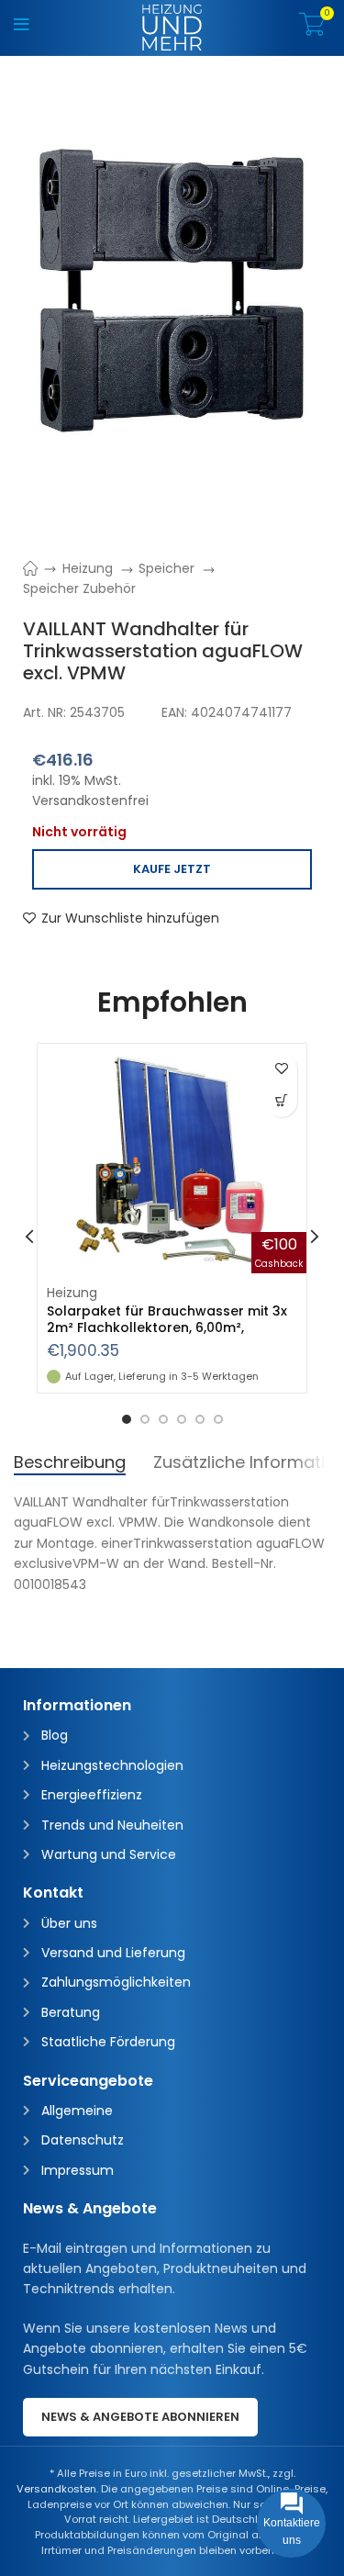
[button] (281, 1101)
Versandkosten (56, 2489)
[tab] (70, 1462)
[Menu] (22, 28)
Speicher (168, 568)
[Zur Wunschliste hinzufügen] (281, 1069)
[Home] (172, 27)
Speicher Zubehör (79, 588)
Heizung (89, 568)
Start (40, 568)
